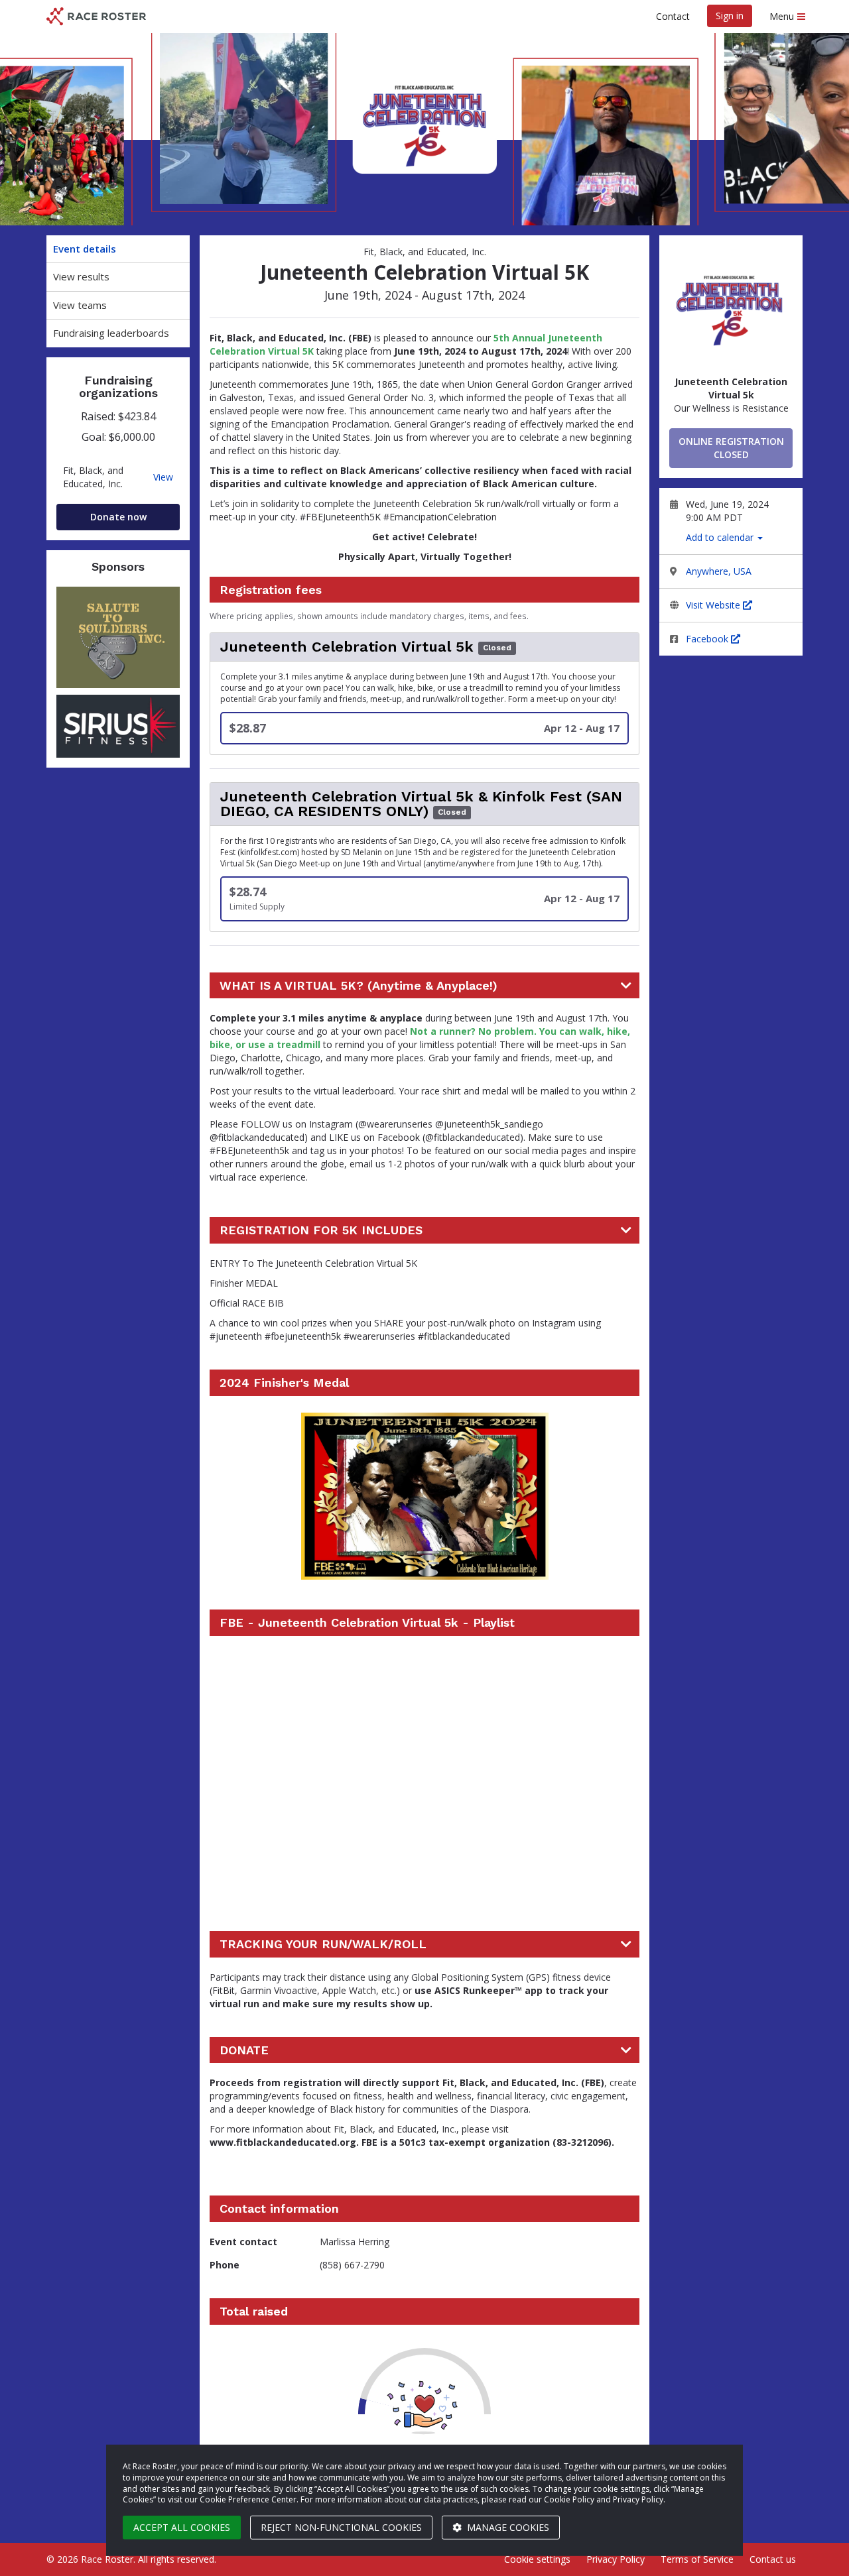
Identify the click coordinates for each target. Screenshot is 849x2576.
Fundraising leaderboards (111, 333)
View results (81, 276)
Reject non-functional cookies (341, 2527)
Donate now (118, 517)
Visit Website (714, 605)
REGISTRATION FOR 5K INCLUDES (321, 1230)
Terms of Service (697, 2559)
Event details (85, 249)
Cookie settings (537, 2559)
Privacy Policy (616, 2559)
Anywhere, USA (719, 571)
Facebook (708, 639)
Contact (673, 16)
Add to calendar (721, 537)
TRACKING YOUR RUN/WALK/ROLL (323, 1944)
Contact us (773, 2559)
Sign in (730, 16)
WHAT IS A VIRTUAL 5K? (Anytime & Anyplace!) (359, 986)
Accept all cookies (182, 2527)
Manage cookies (507, 2527)
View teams (80, 305)
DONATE (244, 2050)
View (163, 477)
